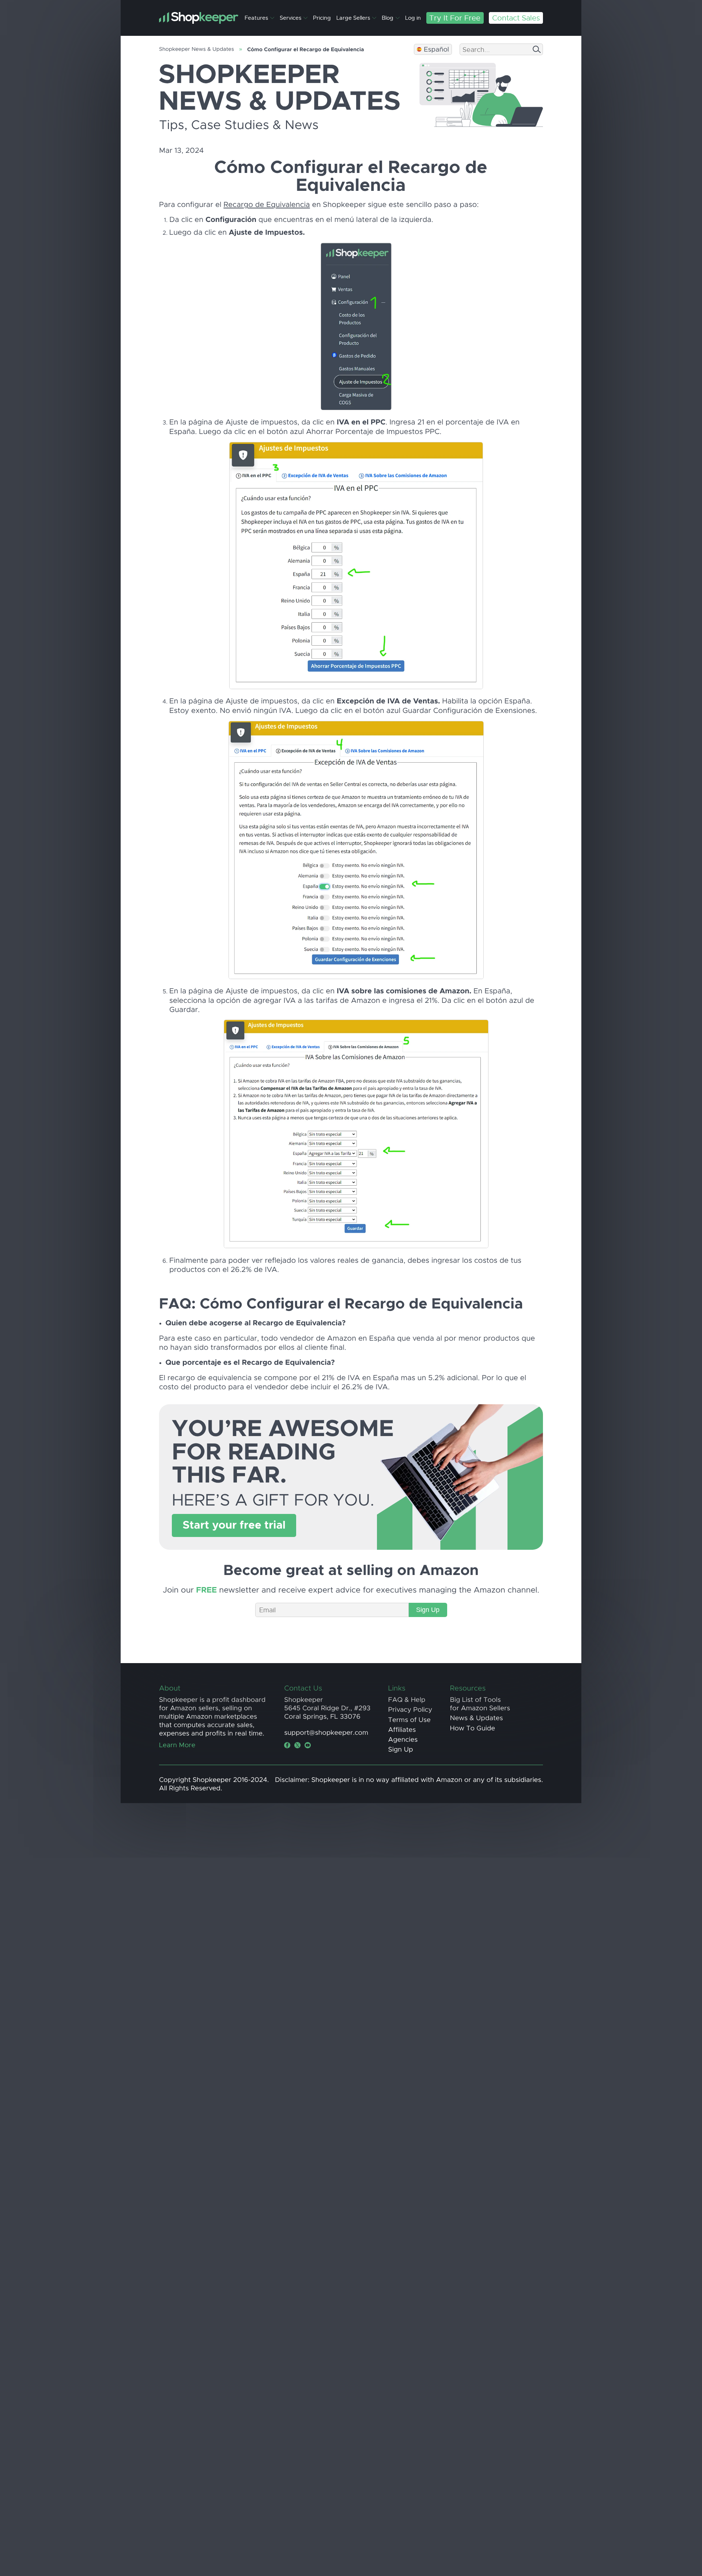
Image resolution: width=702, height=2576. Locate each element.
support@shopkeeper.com (326, 1733)
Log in (413, 18)
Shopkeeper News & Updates (197, 49)
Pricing (322, 18)
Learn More (177, 1745)
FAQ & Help (407, 1700)
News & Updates (477, 1718)
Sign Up (428, 1610)
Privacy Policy (410, 1710)
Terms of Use (409, 1720)
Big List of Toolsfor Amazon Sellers (480, 1704)
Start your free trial (234, 1525)
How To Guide (473, 1728)
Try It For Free (455, 18)
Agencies (403, 1740)
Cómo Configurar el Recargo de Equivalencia (305, 50)
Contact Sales (516, 18)
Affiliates (402, 1730)
